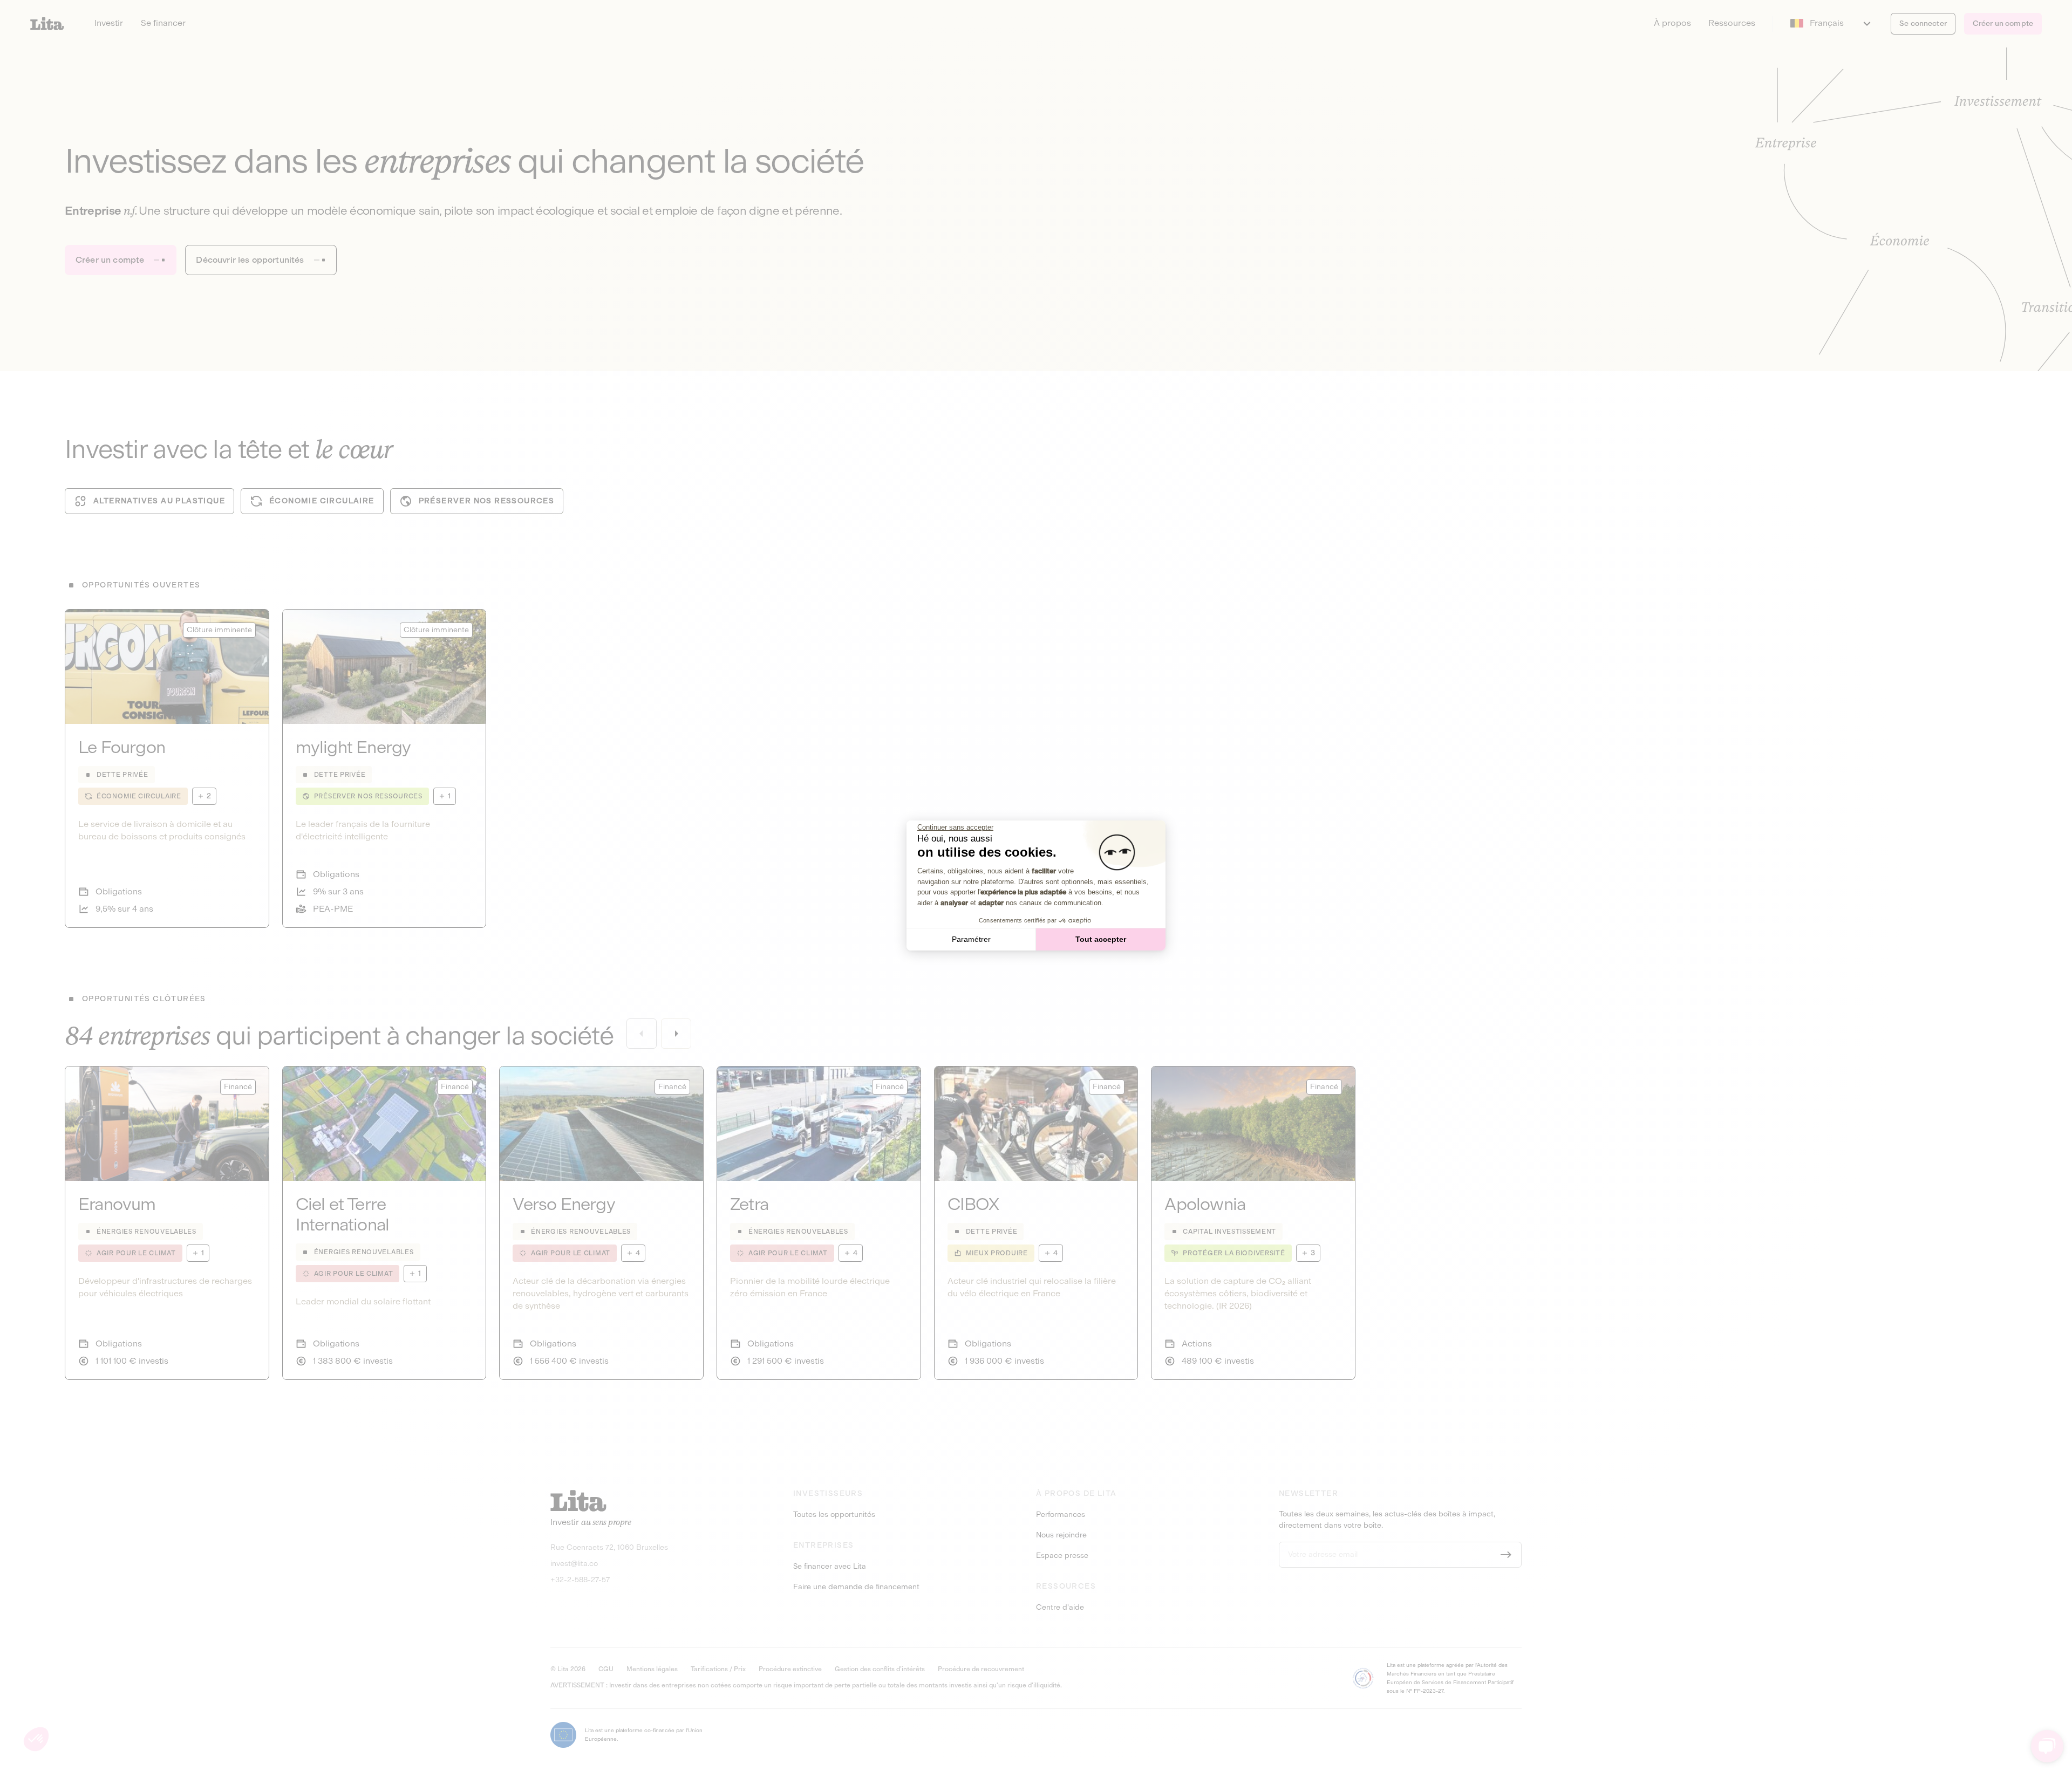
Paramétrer (971, 939)
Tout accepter (1101, 939)
